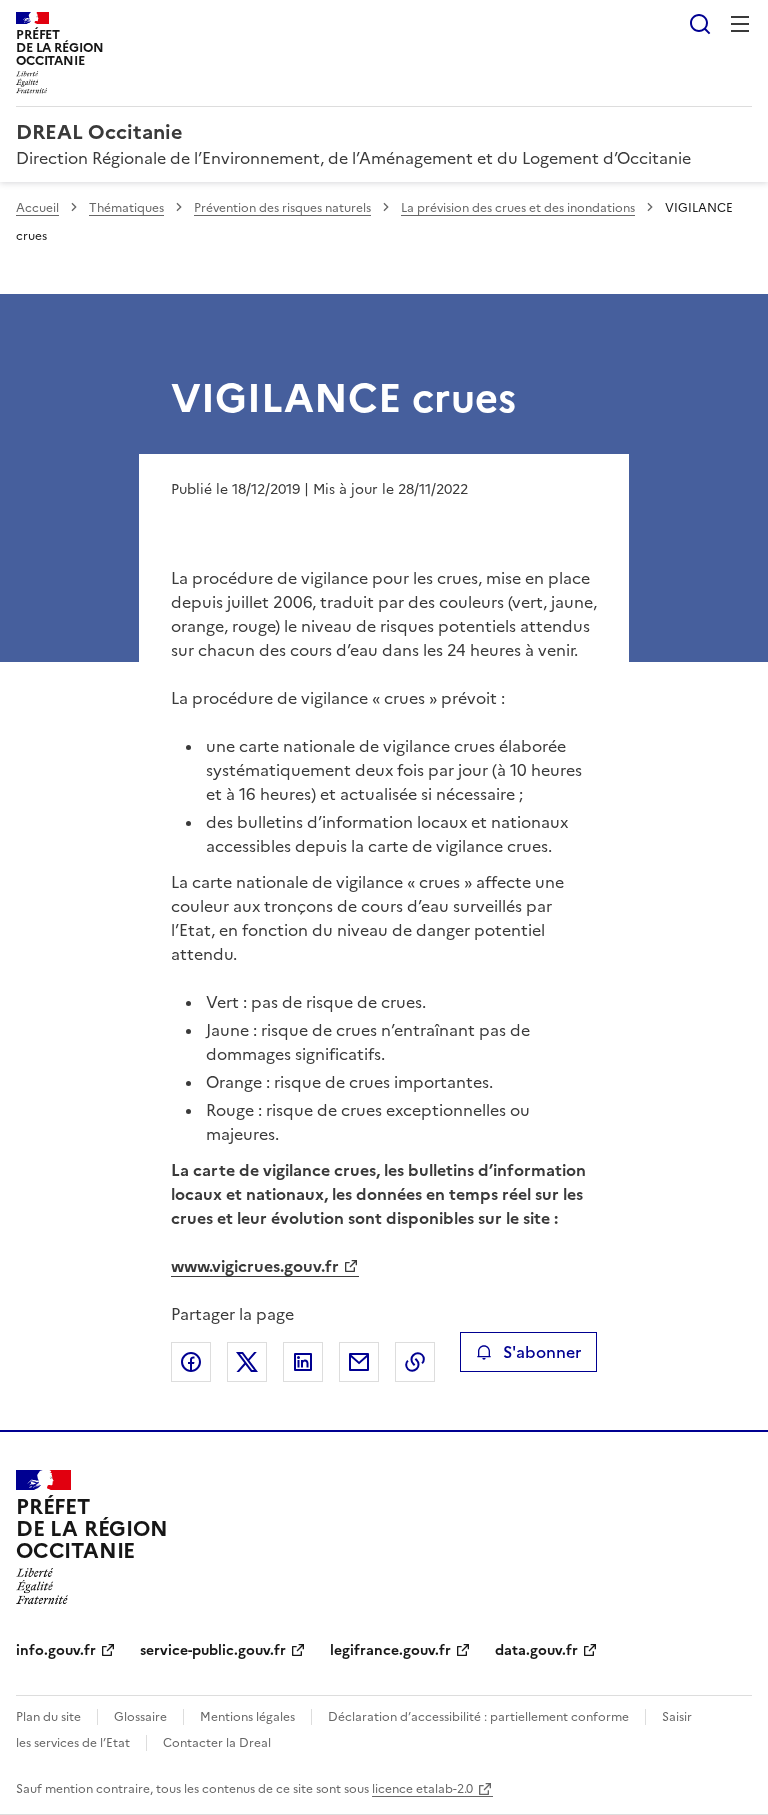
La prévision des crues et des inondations (518, 208)
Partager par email (359, 1362)
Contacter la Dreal (217, 1743)
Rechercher (700, 24)
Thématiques (126, 208)
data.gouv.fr (536, 1650)
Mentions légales (247, 1717)
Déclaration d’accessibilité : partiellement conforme (478, 1717)
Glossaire (140, 1717)
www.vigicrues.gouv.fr (255, 1266)
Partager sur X (247, 1362)
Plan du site (48, 1717)
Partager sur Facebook (191, 1362)
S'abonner (542, 1352)
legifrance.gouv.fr (390, 1650)
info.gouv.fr (56, 1650)
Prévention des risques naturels (282, 208)
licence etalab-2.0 (422, 1789)
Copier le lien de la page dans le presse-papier (415, 1362)
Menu (740, 24)
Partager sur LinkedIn (303, 1362)
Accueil (37, 208)
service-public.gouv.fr (213, 1650)
